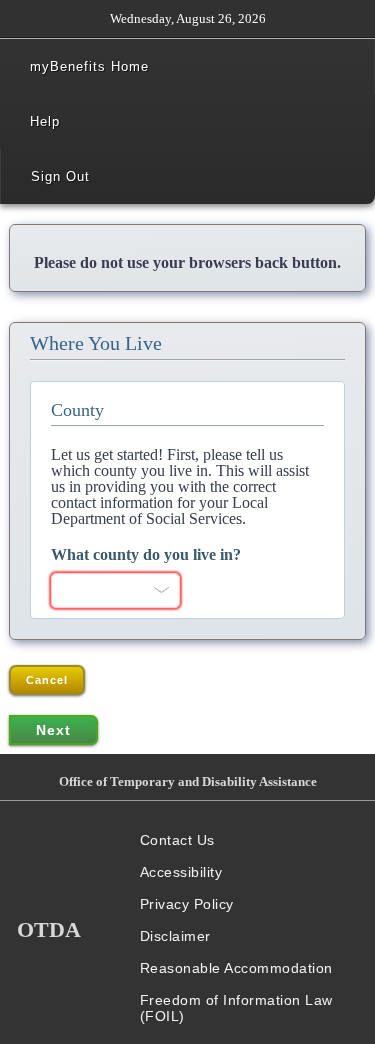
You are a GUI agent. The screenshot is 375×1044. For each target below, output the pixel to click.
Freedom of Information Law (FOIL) (236, 1008)
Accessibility (181, 872)
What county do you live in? (146, 554)
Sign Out (60, 176)
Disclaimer (175, 936)
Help (45, 121)
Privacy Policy (187, 904)
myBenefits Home (89, 66)
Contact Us (177, 840)
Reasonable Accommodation (236, 968)
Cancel (47, 680)
